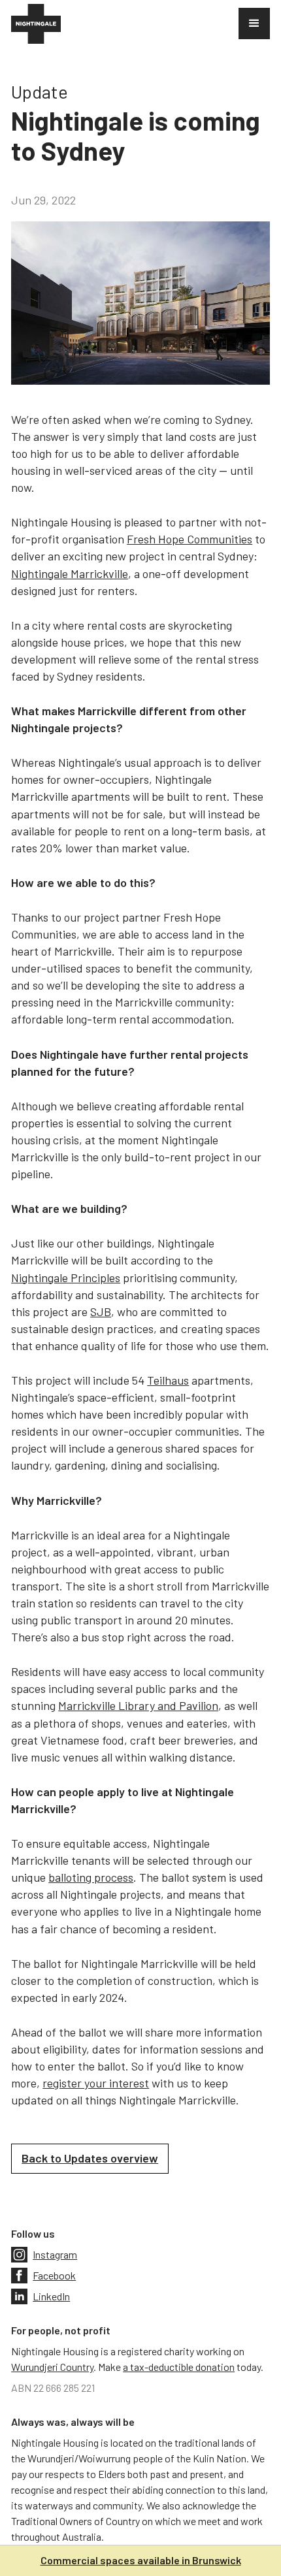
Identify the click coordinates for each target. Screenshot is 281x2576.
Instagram (55, 2254)
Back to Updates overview (90, 2158)
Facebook (54, 2275)
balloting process (91, 1877)
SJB (101, 1312)
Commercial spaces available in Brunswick (141, 2560)
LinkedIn (51, 2296)
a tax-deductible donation (179, 2367)
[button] (254, 24)
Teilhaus (168, 1380)
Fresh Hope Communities (190, 539)
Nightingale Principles (66, 1278)
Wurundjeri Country (52, 2367)
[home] (36, 24)
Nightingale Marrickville (70, 573)
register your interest (96, 2083)
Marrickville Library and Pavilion (138, 1705)
